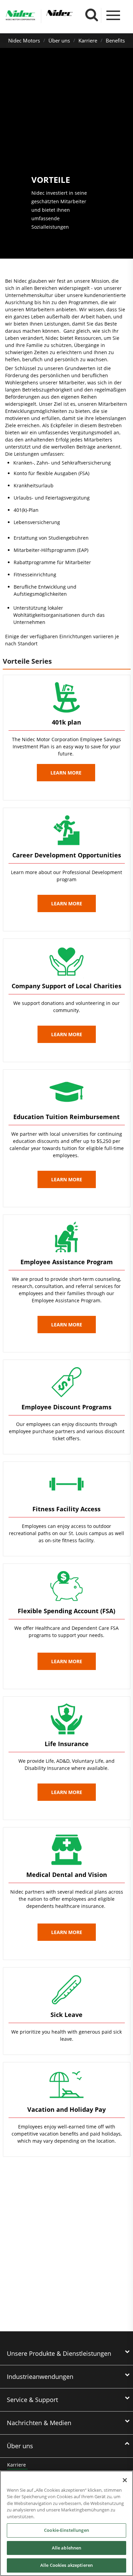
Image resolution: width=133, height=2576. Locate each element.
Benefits (115, 40)
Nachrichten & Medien (39, 2423)
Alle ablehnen (67, 2548)
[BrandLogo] (20, 16)
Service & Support (32, 2400)
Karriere (88, 40)
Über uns (59, 40)
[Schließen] (125, 2480)
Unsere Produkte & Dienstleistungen (59, 2353)
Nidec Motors (24, 40)
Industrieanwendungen (40, 2377)
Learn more (66, 773)
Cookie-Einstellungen (66, 2530)
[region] (66, 2523)
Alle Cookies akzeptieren (66, 2565)
